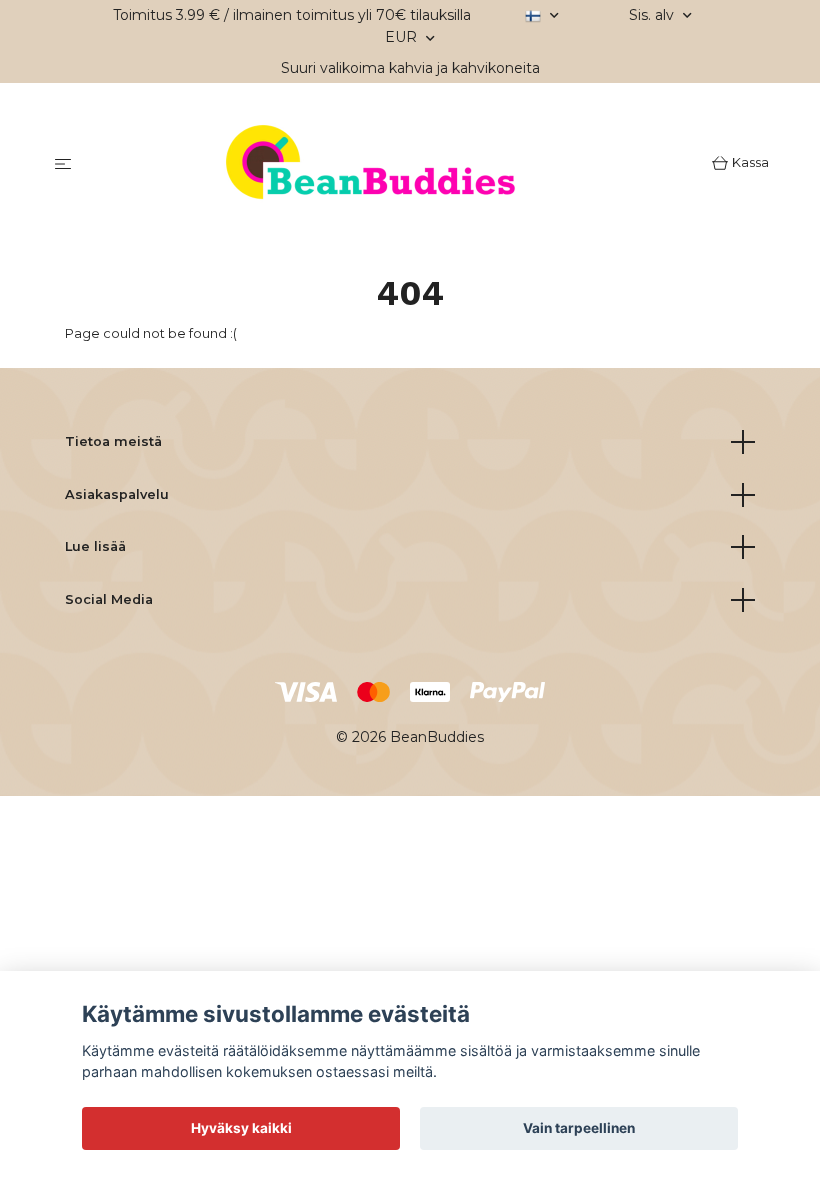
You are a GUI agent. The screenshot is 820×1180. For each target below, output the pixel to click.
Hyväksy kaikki (241, 1128)
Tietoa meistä (113, 441)
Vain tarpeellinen (579, 1128)
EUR (403, 37)
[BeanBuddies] (395, 165)
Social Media (109, 599)
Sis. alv (653, 15)
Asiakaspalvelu (117, 494)
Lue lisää (95, 546)
